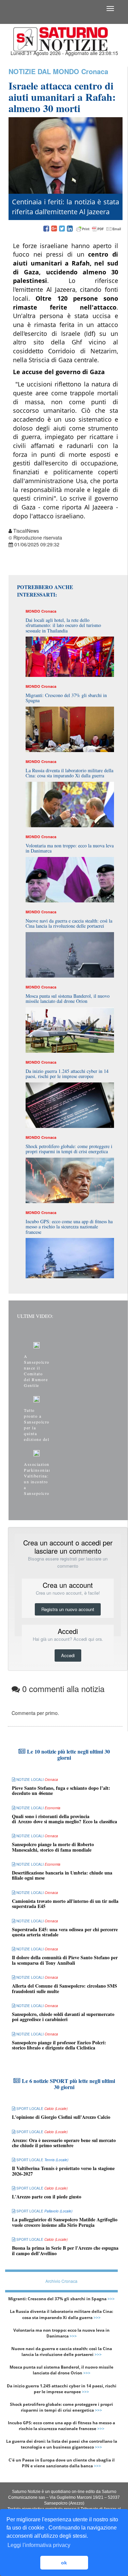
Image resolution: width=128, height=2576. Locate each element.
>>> (111, 2299)
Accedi (68, 1655)
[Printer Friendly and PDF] (99, 229)
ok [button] (64, 2563)
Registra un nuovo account (68, 1609)
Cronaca (95, 71)
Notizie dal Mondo (44, 71)
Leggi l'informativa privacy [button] (39, 2545)
